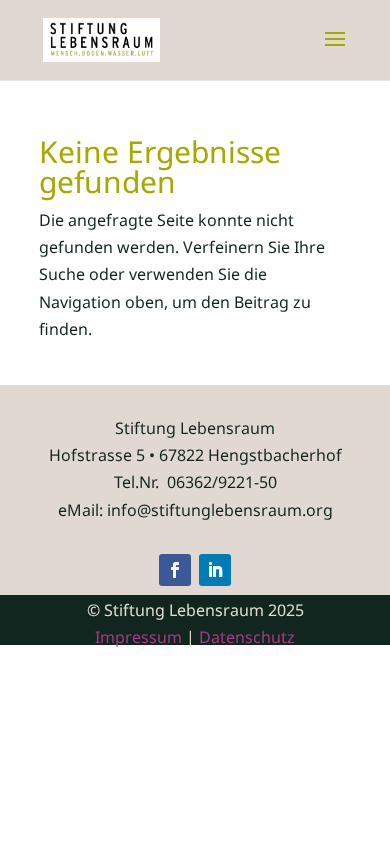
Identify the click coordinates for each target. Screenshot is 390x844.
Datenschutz (247, 637)
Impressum (138, 637)
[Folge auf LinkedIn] (215, 570)
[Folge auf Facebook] (175, 570)
